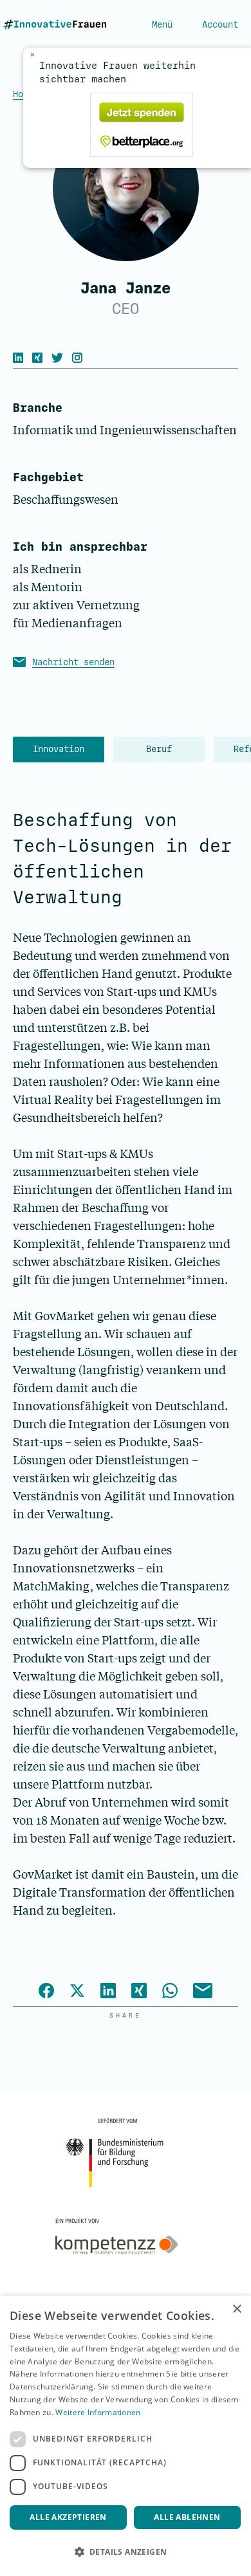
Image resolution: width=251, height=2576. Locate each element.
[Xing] (41, 358)
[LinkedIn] (21, 358)
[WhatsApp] (170, 1992)
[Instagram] (80, 358)
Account (220, 25)
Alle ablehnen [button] (187, 2517)
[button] (126, 2552)
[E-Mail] (203, 1992)
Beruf (159, 749)
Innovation (59, 749)
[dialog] (126, 2436)
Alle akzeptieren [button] (68, 2517)
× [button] (237, 2309)
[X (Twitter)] (60, 358)
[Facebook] (46, 1992)
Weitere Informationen (98, 2412)
